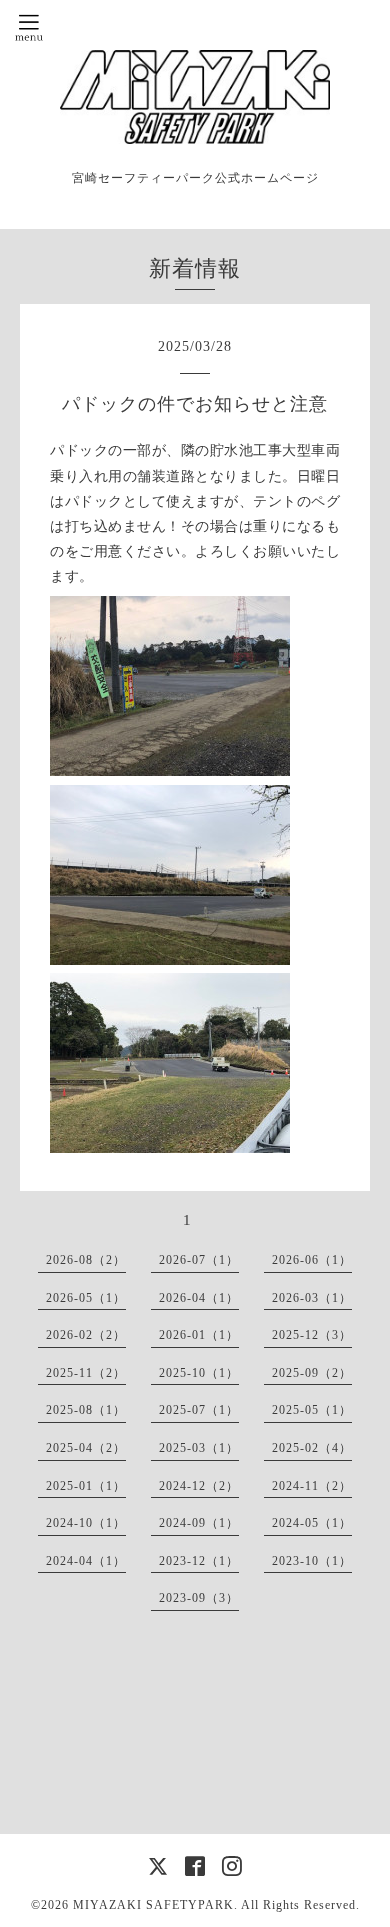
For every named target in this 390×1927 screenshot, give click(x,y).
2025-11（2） (86, 1373)
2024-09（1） (199, 1523)
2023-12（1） (199, 1561)
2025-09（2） (312, 1373)
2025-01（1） (86, 1486)
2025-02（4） (312, 1448)
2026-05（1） (86, 1298)
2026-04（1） (199, 1298)
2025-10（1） (199, 1373)
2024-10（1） (86, 1523)
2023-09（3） (199, 1598)
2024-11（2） (312, 1486)
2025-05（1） (312, 1410)
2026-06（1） (312, 1260)
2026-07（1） (199, 1260)
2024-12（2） (199, 1486)
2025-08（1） (86, 1410)
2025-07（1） (199, 1410)
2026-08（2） (86, 1260)
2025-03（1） (199, 1448)
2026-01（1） (199, 1335)
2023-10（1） (312, 1561)
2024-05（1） (312, 1523)
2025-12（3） (312, 1335)
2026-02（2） (86, 1335)
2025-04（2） (86, 1448)
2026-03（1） (312, 1298)
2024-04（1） (86, 1561)
